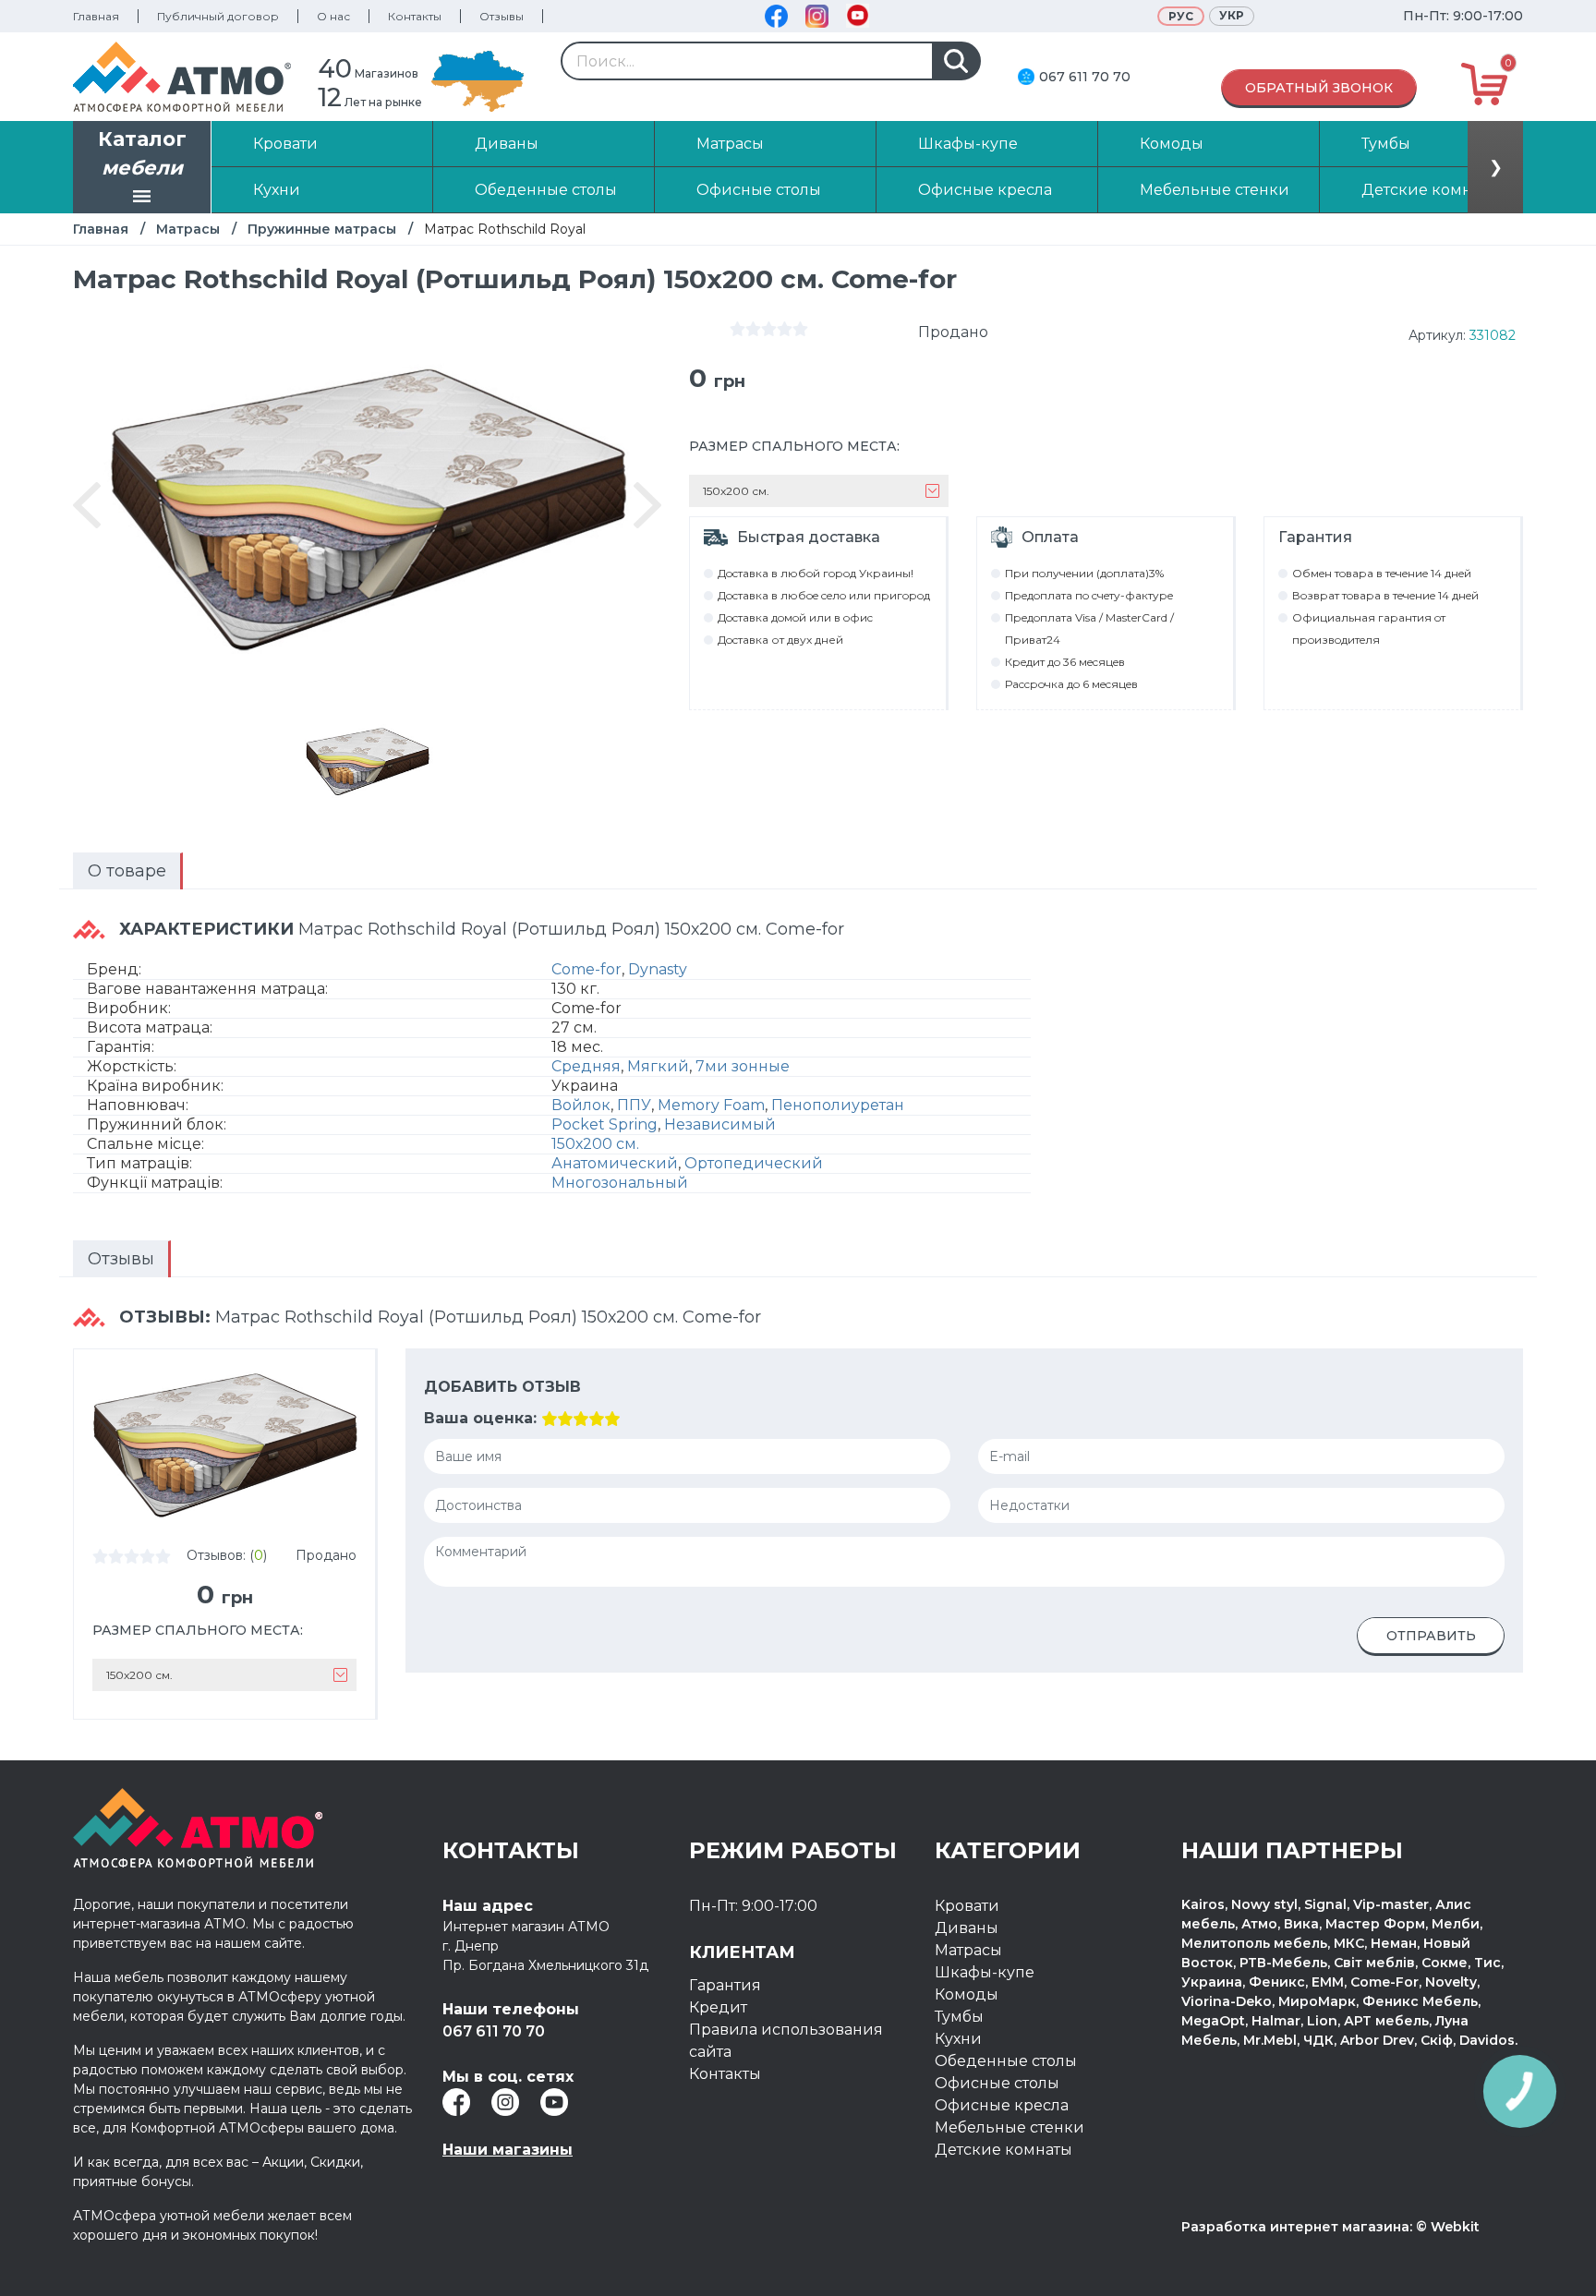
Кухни (958, 2039)
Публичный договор (218, 16)
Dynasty (658, 969)
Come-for (586, 969)
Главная (96, 16)
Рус (1181, 16)
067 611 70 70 (1085, 77)
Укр (1232, 15)
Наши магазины (508, 2150)
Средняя (586, 1066)
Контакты (415, 16)
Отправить (1431, 1636)
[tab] (128, 871)
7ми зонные (743, 1066)
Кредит (718, 2007)
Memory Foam (711, 1105)
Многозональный (620, 1183)
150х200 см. (595, 1144)
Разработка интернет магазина (1295, 2227)
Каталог (142, 154)
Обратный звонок (1319, 88)
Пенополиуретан (838, 1105)
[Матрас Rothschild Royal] (368, 761)
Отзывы (502, 16)
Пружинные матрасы (322, 229)
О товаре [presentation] (127, 871)
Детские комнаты (1004, 2150)
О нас (333, 16)
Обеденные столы (1006, 2061)
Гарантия (725, 1985)
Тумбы (959, 2017)
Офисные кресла (1002, 2105)
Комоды (967, 1994)
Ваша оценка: (480, 1418)
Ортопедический (754, 1163)
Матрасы (188, 229)
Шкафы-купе (985, 1972)
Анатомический (615, 1163)
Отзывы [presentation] (121, 1259)
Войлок (581, 1105)
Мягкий (658, 1066)
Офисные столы (997, 2083)
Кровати (967, 1906)
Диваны (967, 1928)
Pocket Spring (605, 1124)
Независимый (720, 1124)
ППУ (634, 1105)
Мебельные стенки (1010, 2127)
